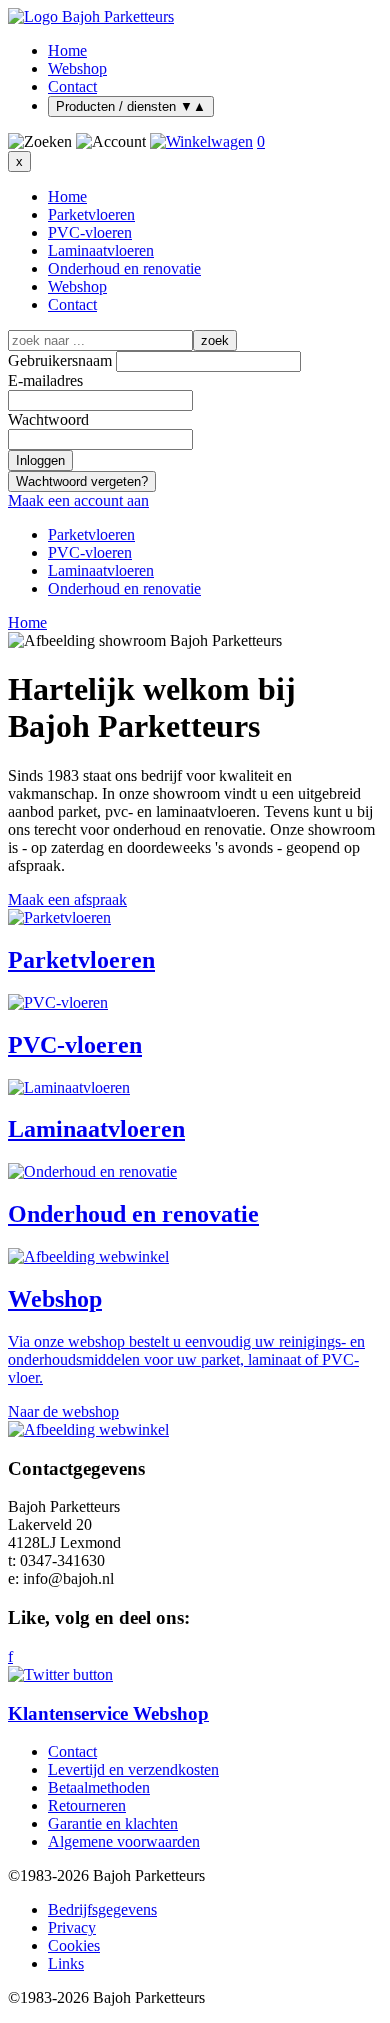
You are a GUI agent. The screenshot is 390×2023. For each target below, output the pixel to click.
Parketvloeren (91, 214)
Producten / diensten (131, 106)
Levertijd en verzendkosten (133, 1769)
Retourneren (87, 1805)
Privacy (72, 1927)
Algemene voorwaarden (124, 1841)
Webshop (77, 68)
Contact (72, 86)
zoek (215, 340)
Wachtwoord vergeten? (82, 481)
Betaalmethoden (99, 1787)
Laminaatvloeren (101, 250)
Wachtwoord (48, 419)
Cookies (74, 1945)
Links (66, 1963)
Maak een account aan (78, 500)
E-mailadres (45, 380)
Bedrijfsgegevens (102, 1909)
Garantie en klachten (113, 1823)
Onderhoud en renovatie (124, 268)
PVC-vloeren (90, 232)
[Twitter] (195, 1675)
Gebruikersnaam (60, 360)
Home (67, 50)
